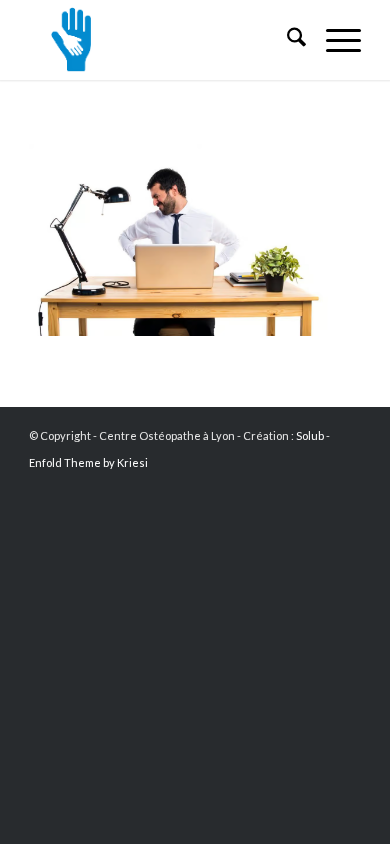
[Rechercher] (286, 40)
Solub (310, 435)
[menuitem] (286, 40)
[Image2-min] (161, 40)
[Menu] (333, 40)
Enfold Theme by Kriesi (88, 462)
